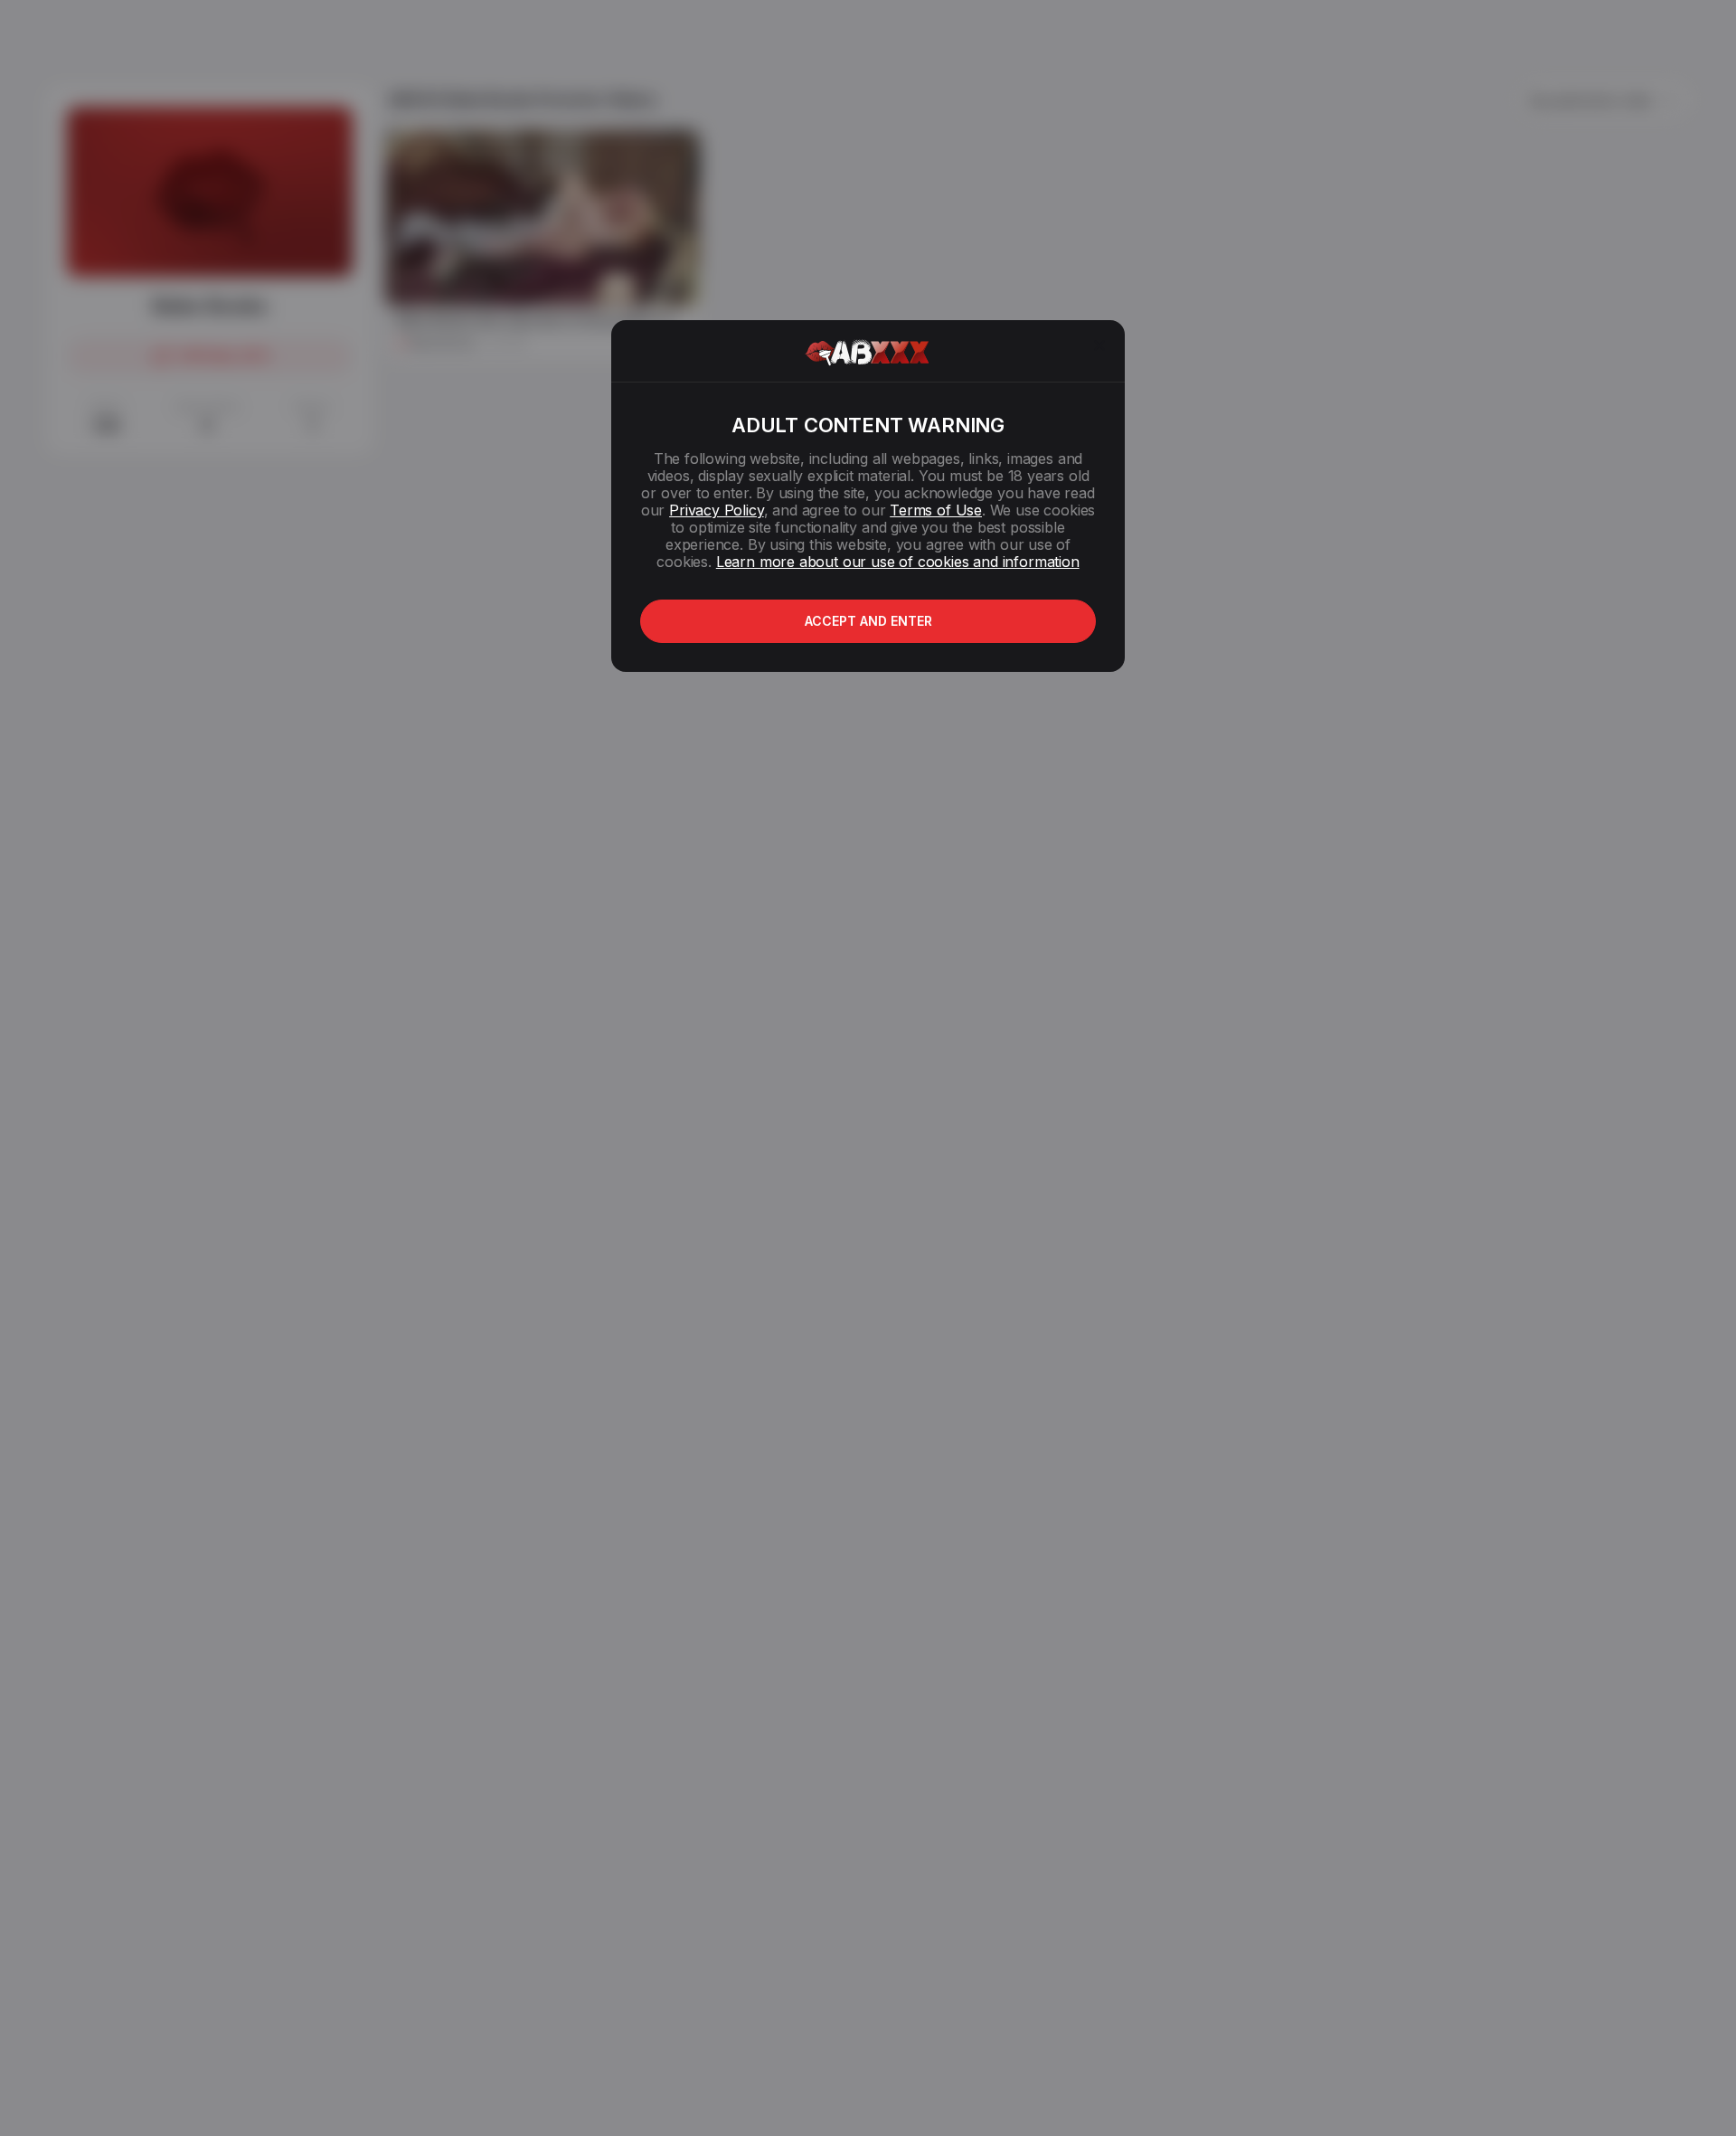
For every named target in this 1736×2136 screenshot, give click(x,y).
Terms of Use (936, 510)
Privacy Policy (716, 510)
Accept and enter (868, 621)
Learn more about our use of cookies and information (898, 562)
